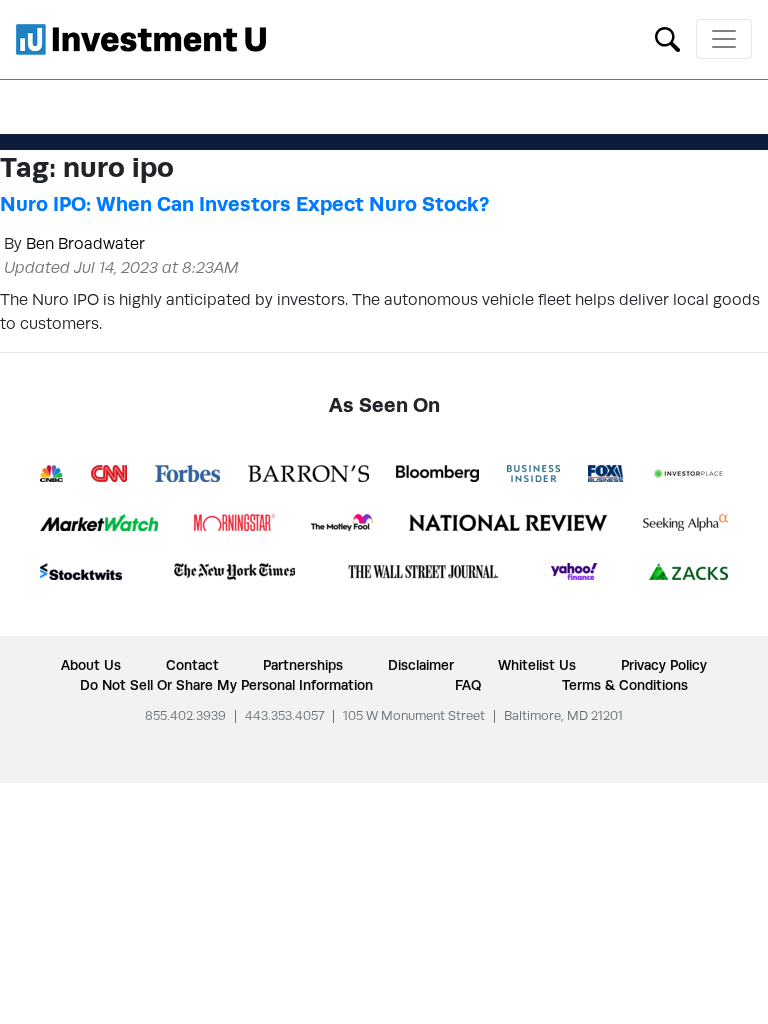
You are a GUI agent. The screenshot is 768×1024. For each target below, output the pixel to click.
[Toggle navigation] (724, 39)
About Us (91, 665)
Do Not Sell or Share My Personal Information (226, 685)
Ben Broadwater (85, 243)
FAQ (468, 685)
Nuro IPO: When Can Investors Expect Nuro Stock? (244, 204)
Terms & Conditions (625, 685)
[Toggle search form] (667, 37)
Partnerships (303, 665)
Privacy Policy (664, 665)
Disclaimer (421, 665)
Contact (192, 665)
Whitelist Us (537, 665)
